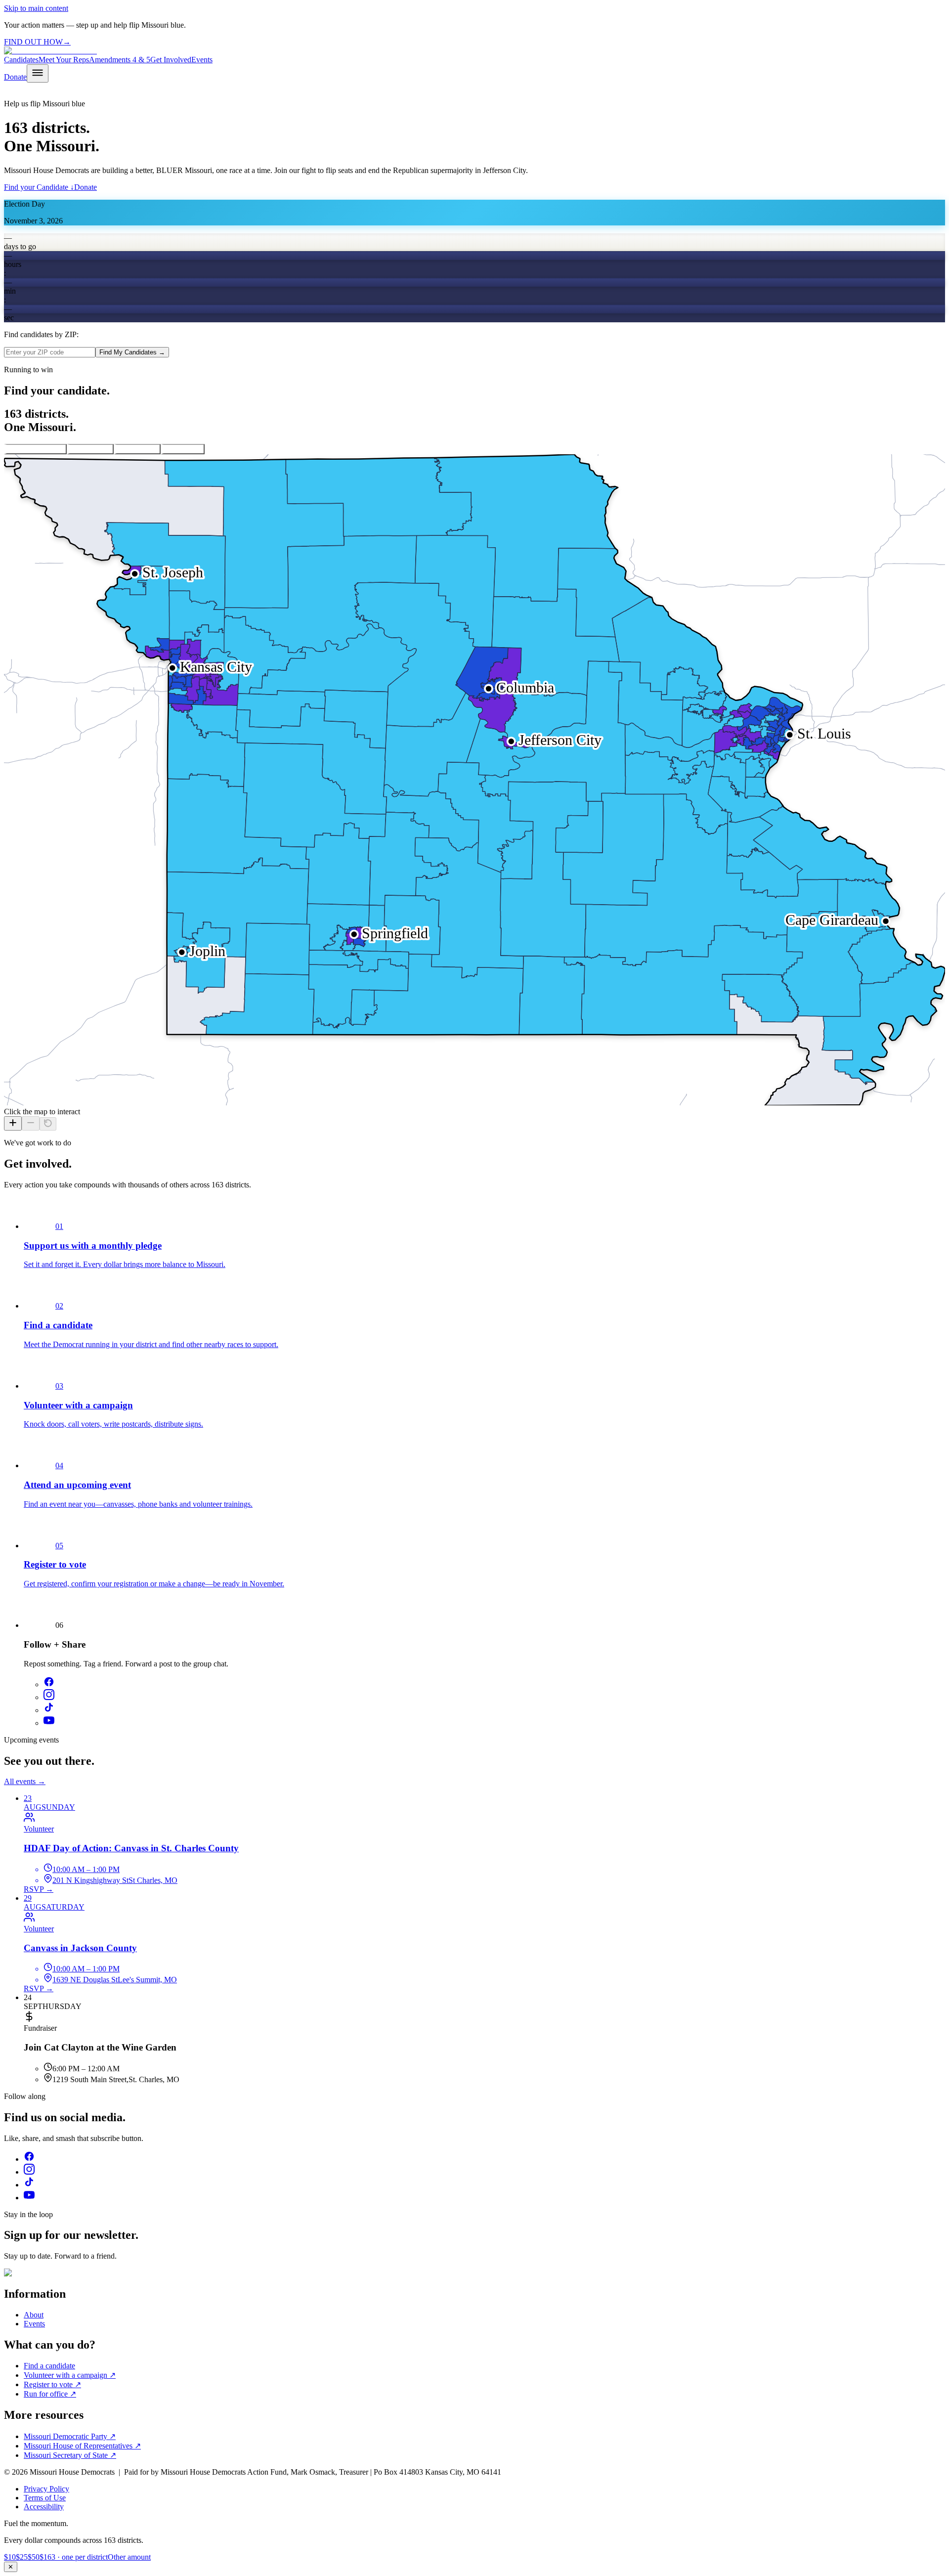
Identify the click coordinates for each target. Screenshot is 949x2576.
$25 (22, 2557)
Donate (15, 77)
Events (202, 60)
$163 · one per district (74, 2557)
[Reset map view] (48, 1124)
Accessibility (44, 2507)
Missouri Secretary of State (70, 2455)
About (34, 2315)
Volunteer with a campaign (70, 2375)
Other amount (129, 2557)
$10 (10, 2557)
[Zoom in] (13, 1123)
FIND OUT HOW (37, 42)
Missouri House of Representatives (82, 2446)
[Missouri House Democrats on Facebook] (49, 1684)
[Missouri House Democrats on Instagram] (49, 1697)
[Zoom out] (31, 1123)
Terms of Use (45, 2498)
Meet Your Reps (64, 60)
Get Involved (171, 60)
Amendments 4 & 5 (120, 60)
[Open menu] (38, 73)
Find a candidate (49, 2366)
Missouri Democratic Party (70, 2436)
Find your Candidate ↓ (39, 187)
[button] (683, 980)
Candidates (21, 60)
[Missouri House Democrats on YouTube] (49, 1723)
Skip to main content (36, 8)
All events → (25, 1781)
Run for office (50, 2394)
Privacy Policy (46, 2489)
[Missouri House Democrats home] (50, 51)
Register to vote (52, 2384)
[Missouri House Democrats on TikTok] (49, 1710)
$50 (34, 2557)
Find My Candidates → (132, 352)
